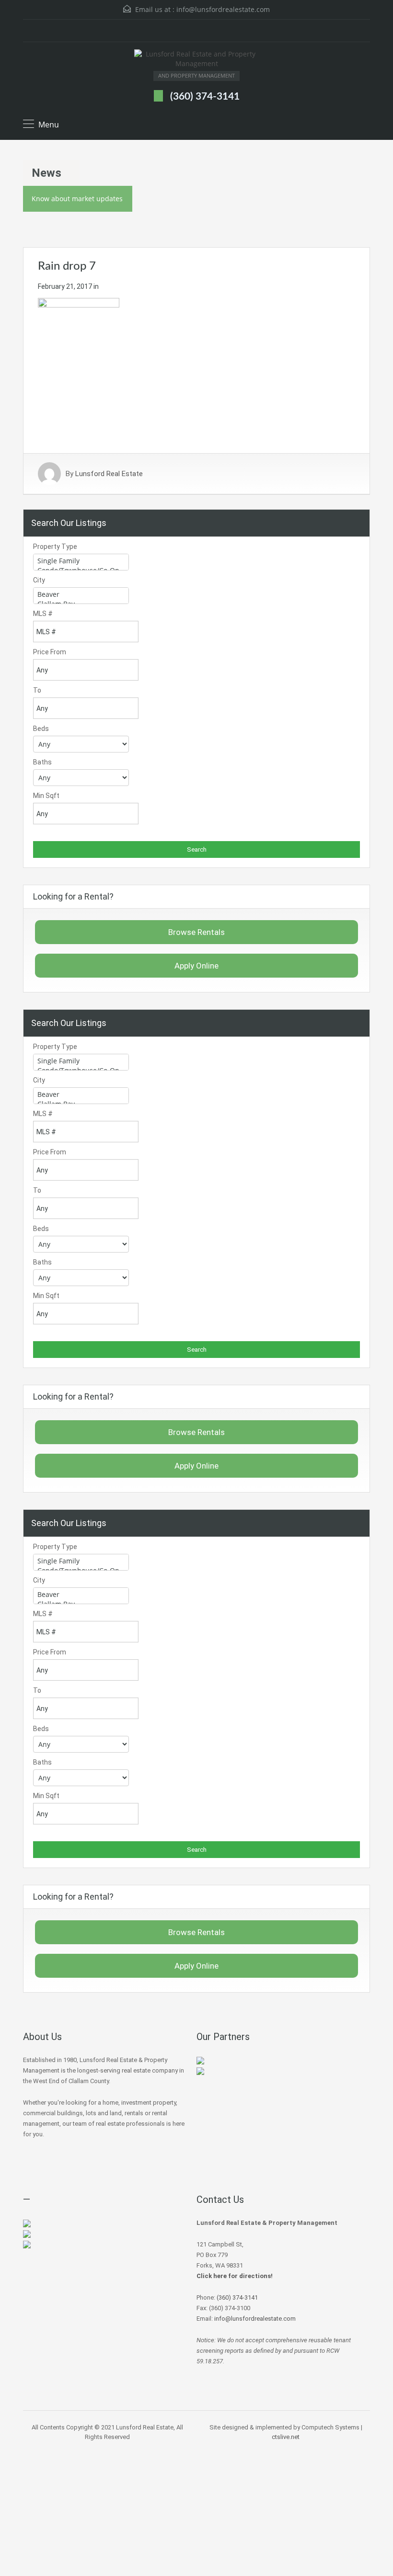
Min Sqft (46, 796)
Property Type (55, 547)
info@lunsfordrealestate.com (223, 9)
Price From (50, 652)
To (37, 690)
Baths (42, 762)
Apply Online (196, 966)
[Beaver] (81, 594)
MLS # (43, 614)
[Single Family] (81, 561)
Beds (41, 729)
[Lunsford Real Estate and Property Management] (196, 60)
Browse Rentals (196, 932)
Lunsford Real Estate (109, 474)
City (39, 580)
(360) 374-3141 (205, 97)
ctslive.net (286, 2437)
